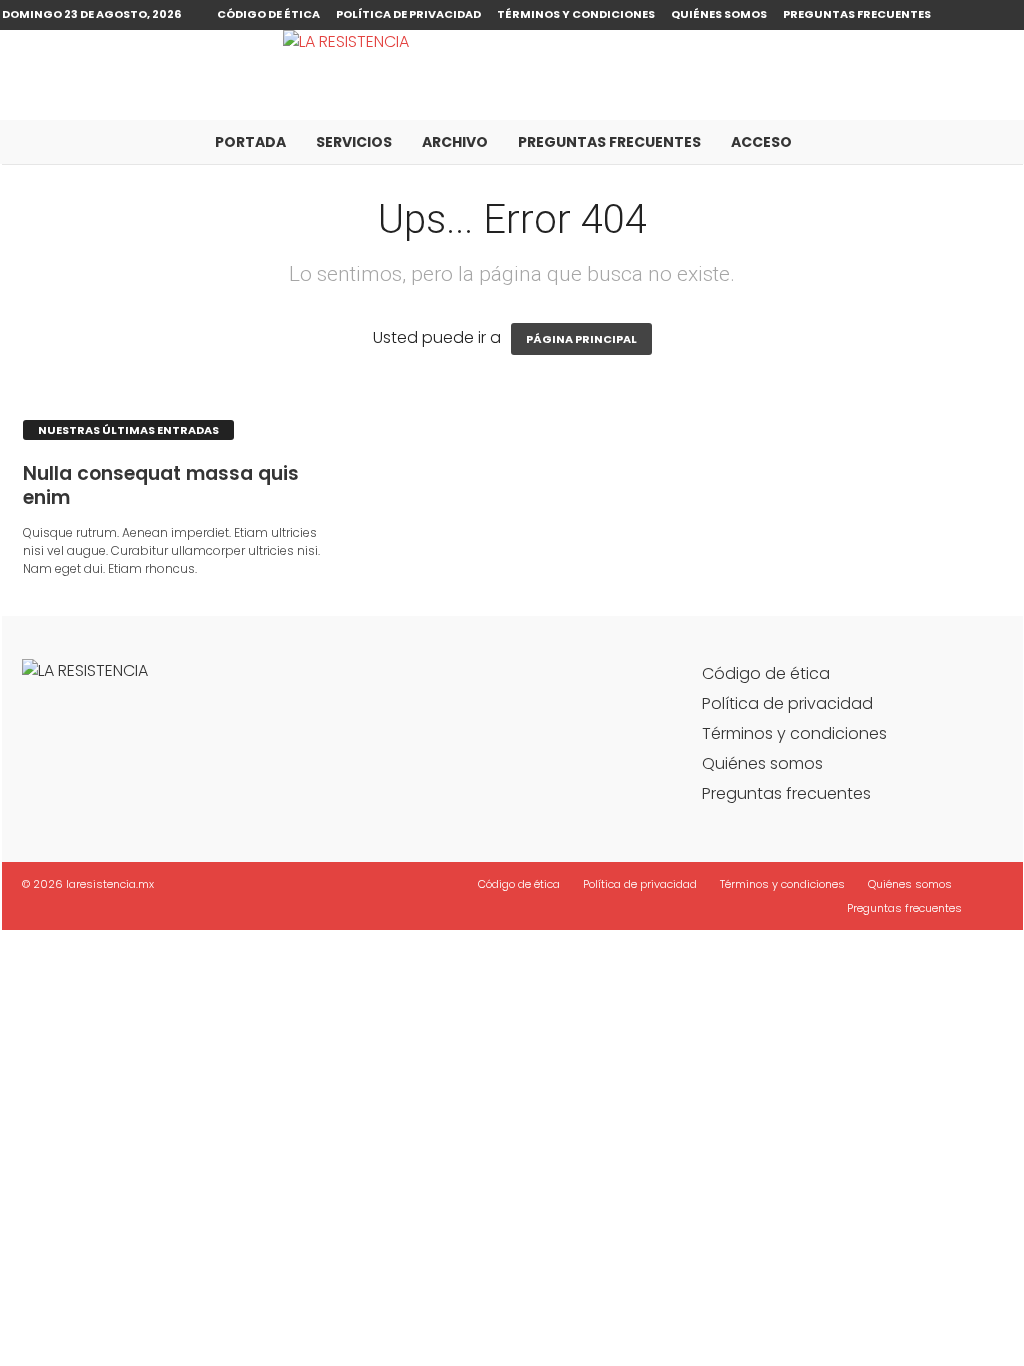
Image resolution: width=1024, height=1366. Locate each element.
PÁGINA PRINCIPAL (581, 339)
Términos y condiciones (576, 14)
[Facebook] (977, 15)
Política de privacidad (408, 14)
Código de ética (268, 14)
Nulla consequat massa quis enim (161, 485)
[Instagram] (1008, 15)
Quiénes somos (719, 14)
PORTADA (250, 142)
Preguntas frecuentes (857, 14)
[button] (993, 142)
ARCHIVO (455, 142)
